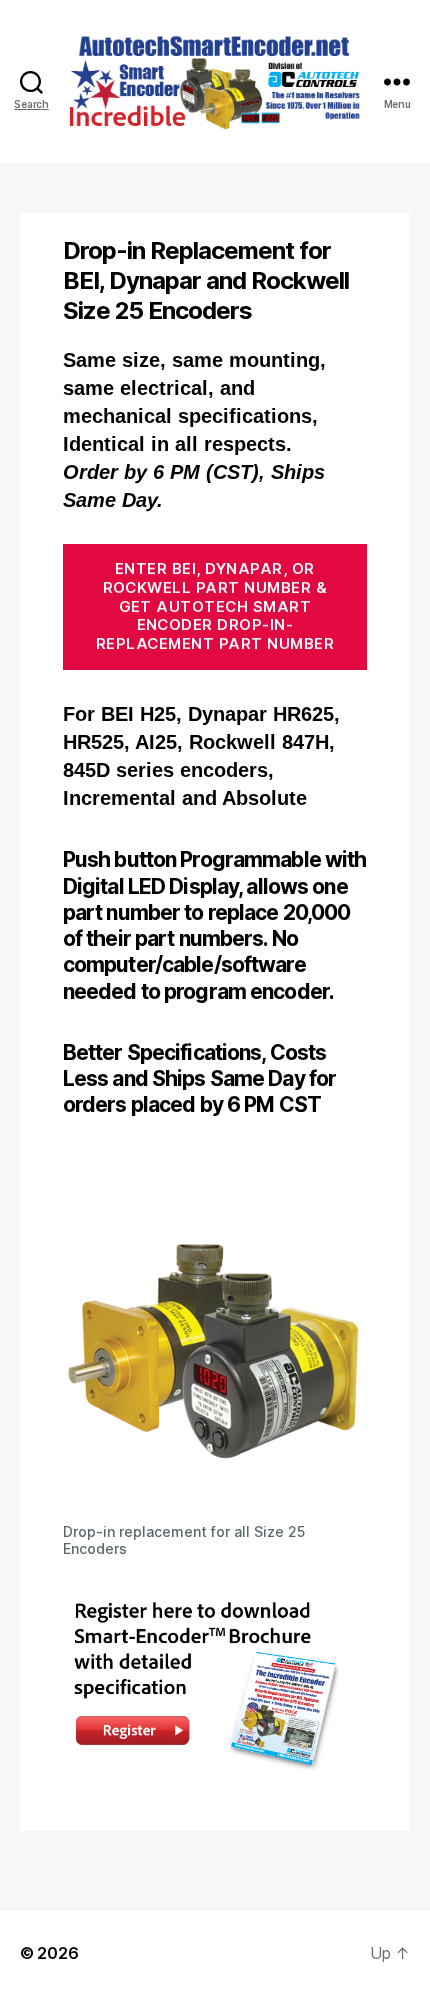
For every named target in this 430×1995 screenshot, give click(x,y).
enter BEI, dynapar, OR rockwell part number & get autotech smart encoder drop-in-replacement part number (215, 606)
